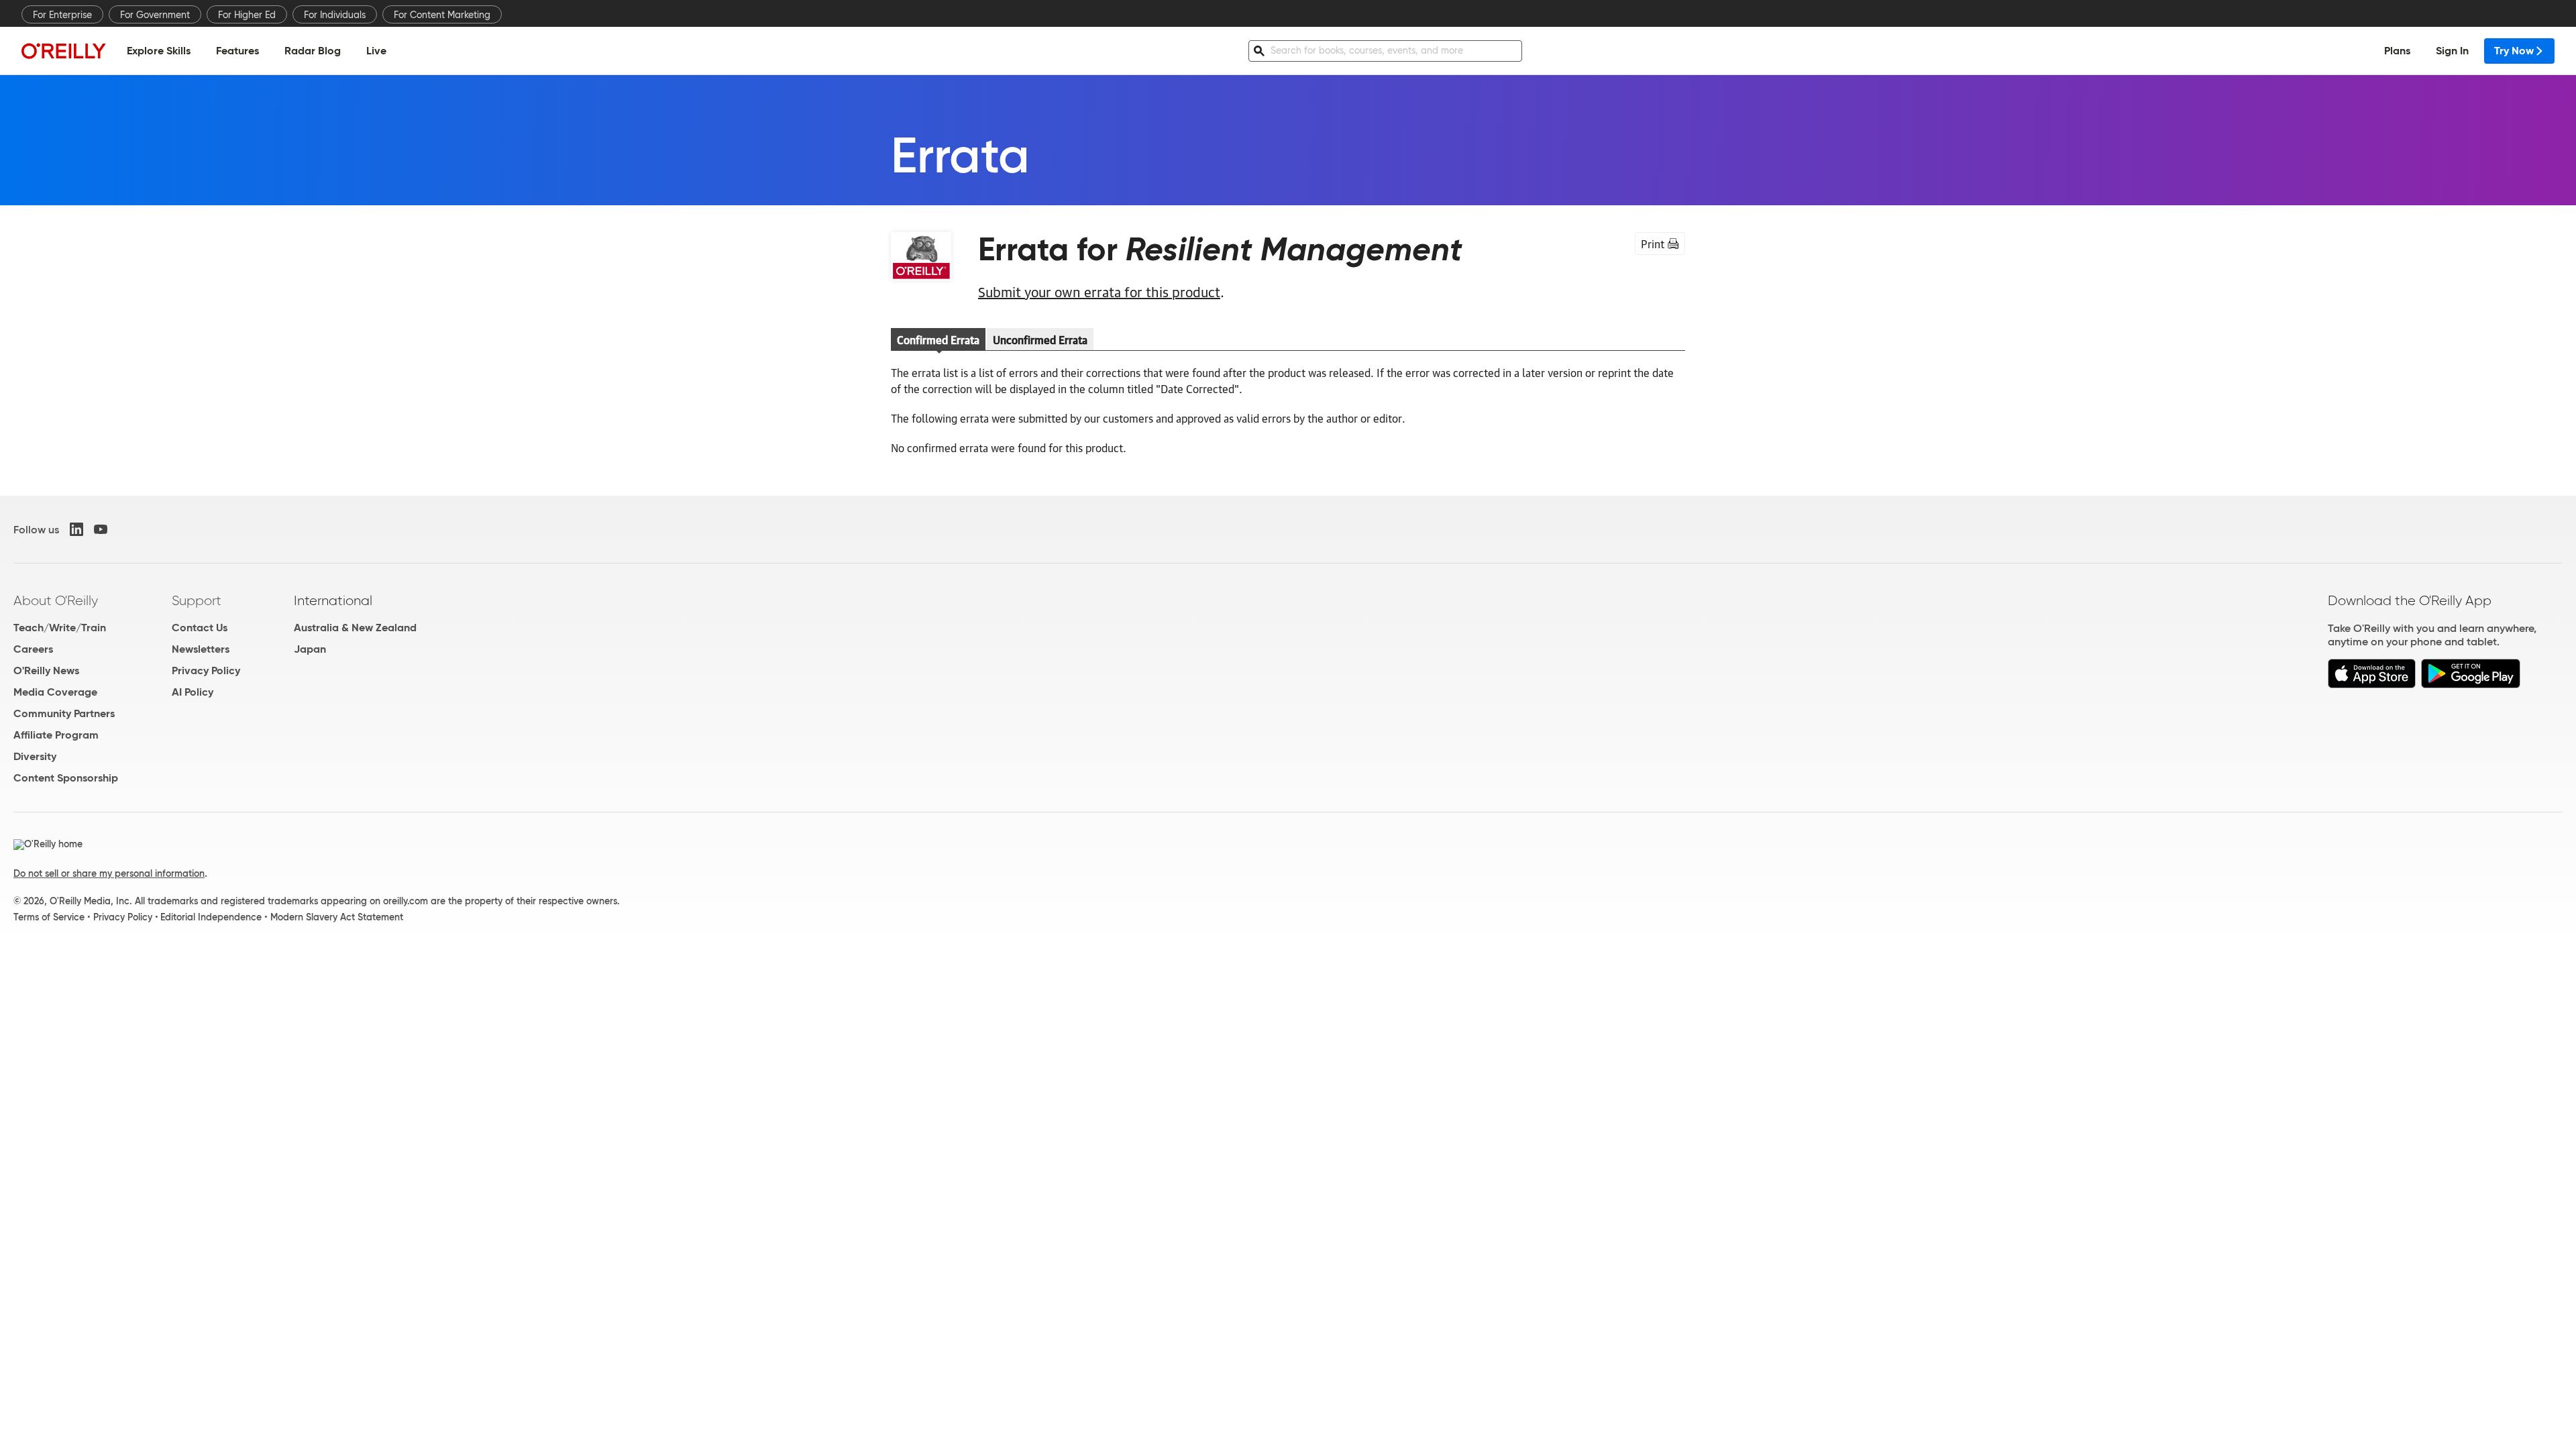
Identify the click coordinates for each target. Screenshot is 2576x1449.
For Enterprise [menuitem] (62, 15)
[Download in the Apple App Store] (2372, 685)
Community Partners (64, 713)
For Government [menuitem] (155, 15)
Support (197, 600)
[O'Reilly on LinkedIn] (76, 529)
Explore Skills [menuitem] (159, 51)
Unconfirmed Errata (1040, 339)
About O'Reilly (56, 600)
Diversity (35, 756)
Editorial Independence (211, 917)
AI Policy (193, 692)
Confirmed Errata (938, 339)
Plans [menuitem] (2397, 51)
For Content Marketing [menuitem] (442, 15)
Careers (33, 649)
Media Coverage (55, 692)
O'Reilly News (46, 670)
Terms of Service (49, 917)
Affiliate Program (56, 735)
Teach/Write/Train (60, 628)
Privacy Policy (206, 670)
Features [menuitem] (237, 51)
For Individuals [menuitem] (335, 15)
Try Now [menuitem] (2514, 51)
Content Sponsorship (66, 778)
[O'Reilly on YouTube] (101, 529)
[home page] (64, 51)
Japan (310, 649)
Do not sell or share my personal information (109, 873)
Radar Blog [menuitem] (313, 51)
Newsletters (201, 649)
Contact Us (200, 628)
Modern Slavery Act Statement (337, 917)
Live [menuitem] (376, 51)
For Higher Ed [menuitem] (247, 15)
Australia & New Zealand (355, 628)
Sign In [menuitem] (2452, 51)
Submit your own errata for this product (1099, 291)
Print (1653, 244)
